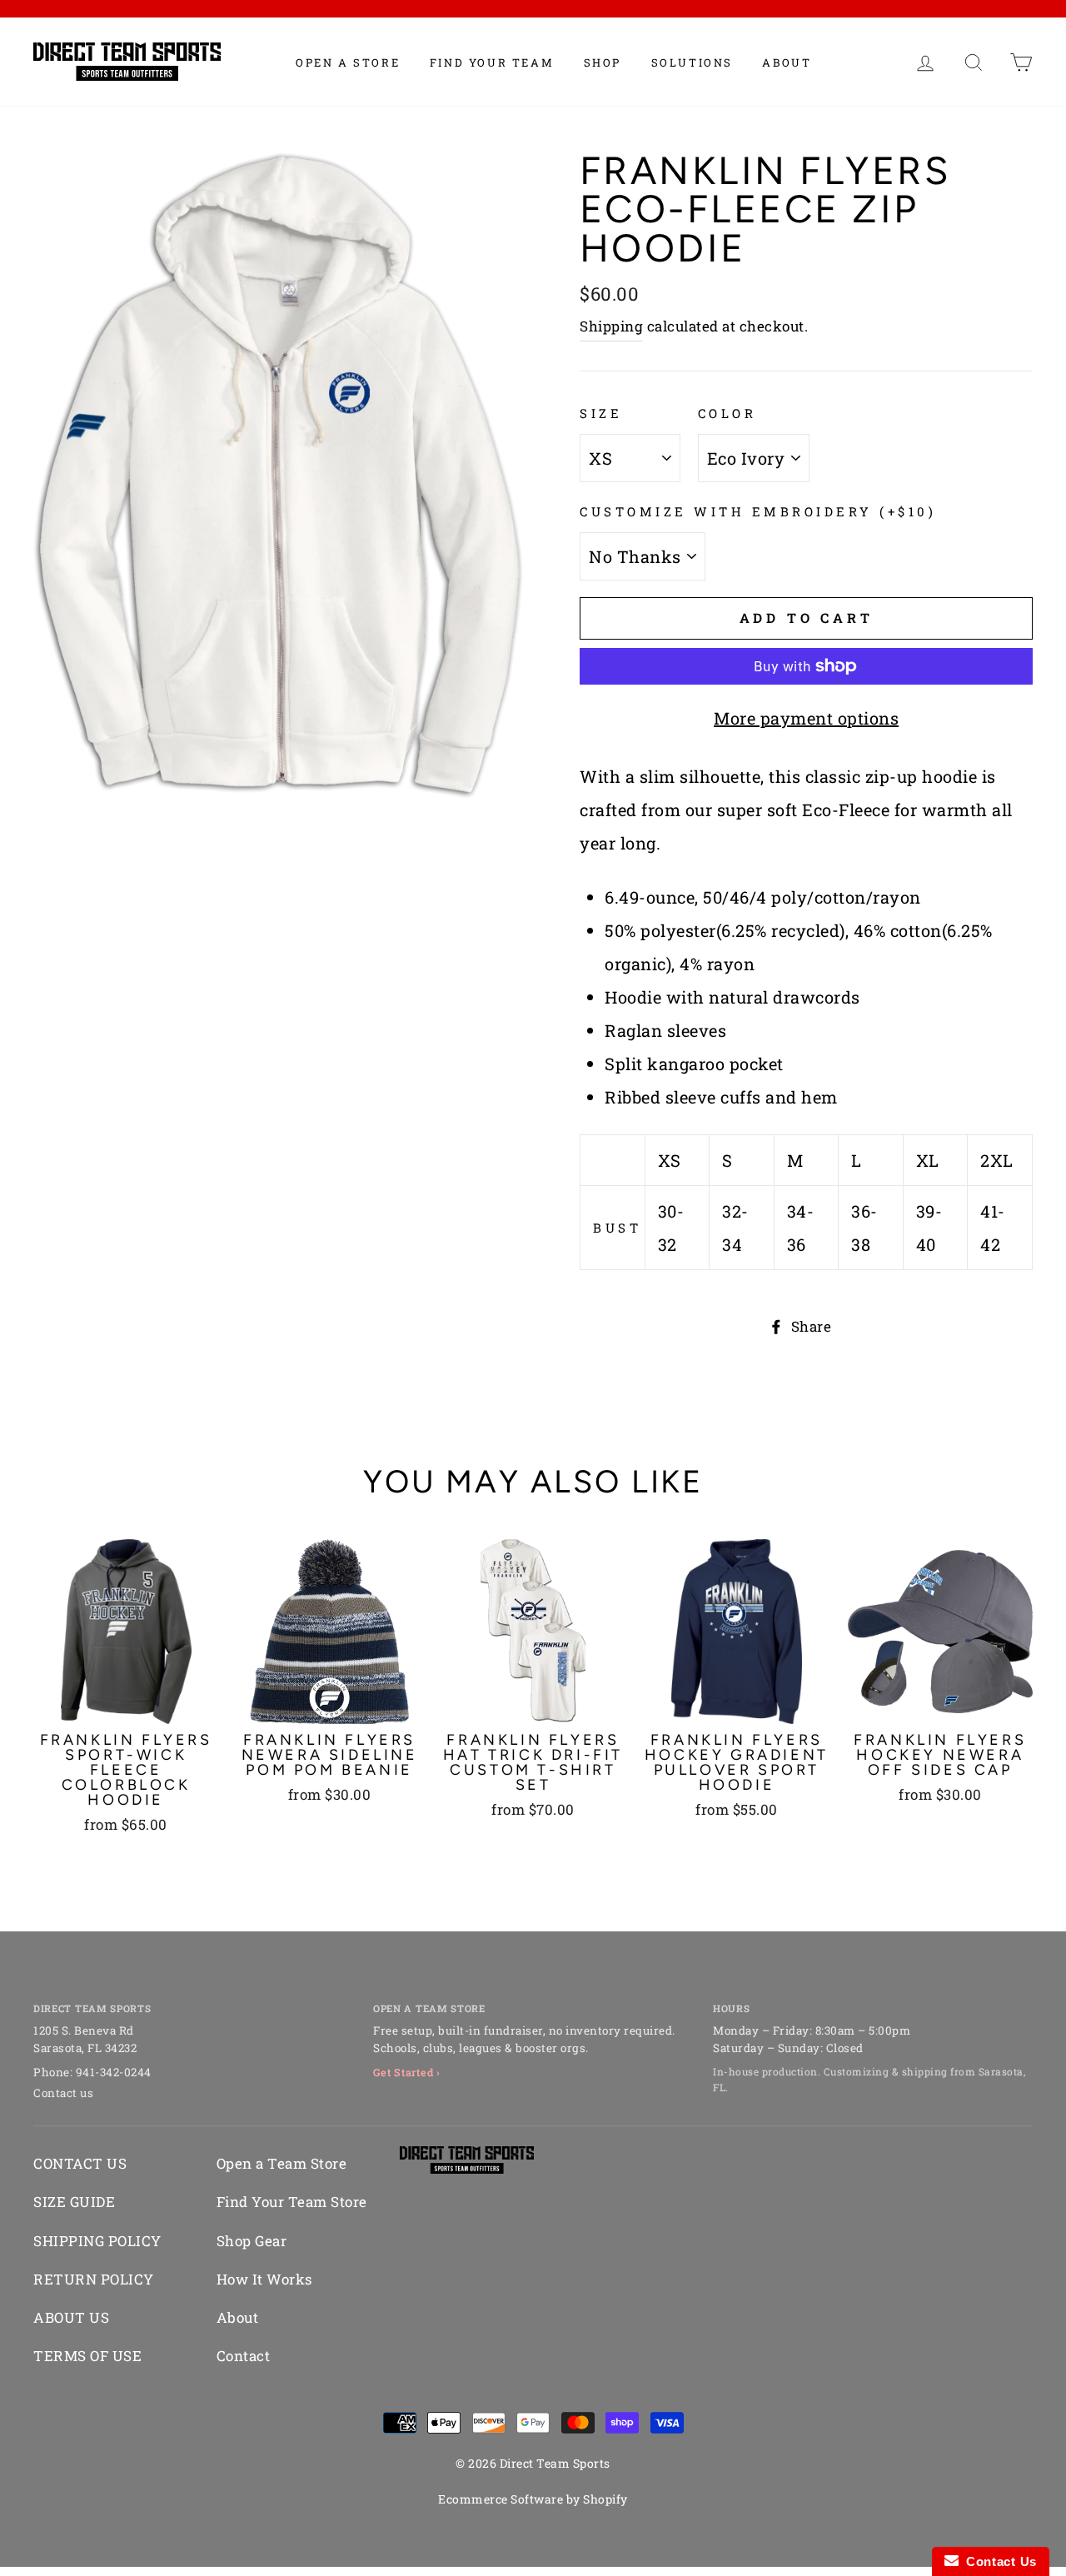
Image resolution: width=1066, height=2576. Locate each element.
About (787, 62)
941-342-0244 (114, 2072)
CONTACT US (80, 2163)
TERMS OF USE (87, 2356)
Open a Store (348, 62)
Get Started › (407, 2072)
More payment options (806, 718)
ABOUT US (71, 2317)
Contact (244, 2356)
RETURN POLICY (94, 2279)
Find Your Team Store (292, 2202)
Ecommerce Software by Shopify (533, 2499)
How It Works (264, 2279)
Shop (603, 62)
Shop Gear (252, 2241)
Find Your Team (492, 62)
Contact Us (998, 2561)
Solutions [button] (692, 62)
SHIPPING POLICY (97, 2241)
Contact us (63, 2093)
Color (727, 413)
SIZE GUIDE (74, 2202)
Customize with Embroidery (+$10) (758, 511)
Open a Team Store (282, 2163)
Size (601, 413)
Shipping (611, 326)
